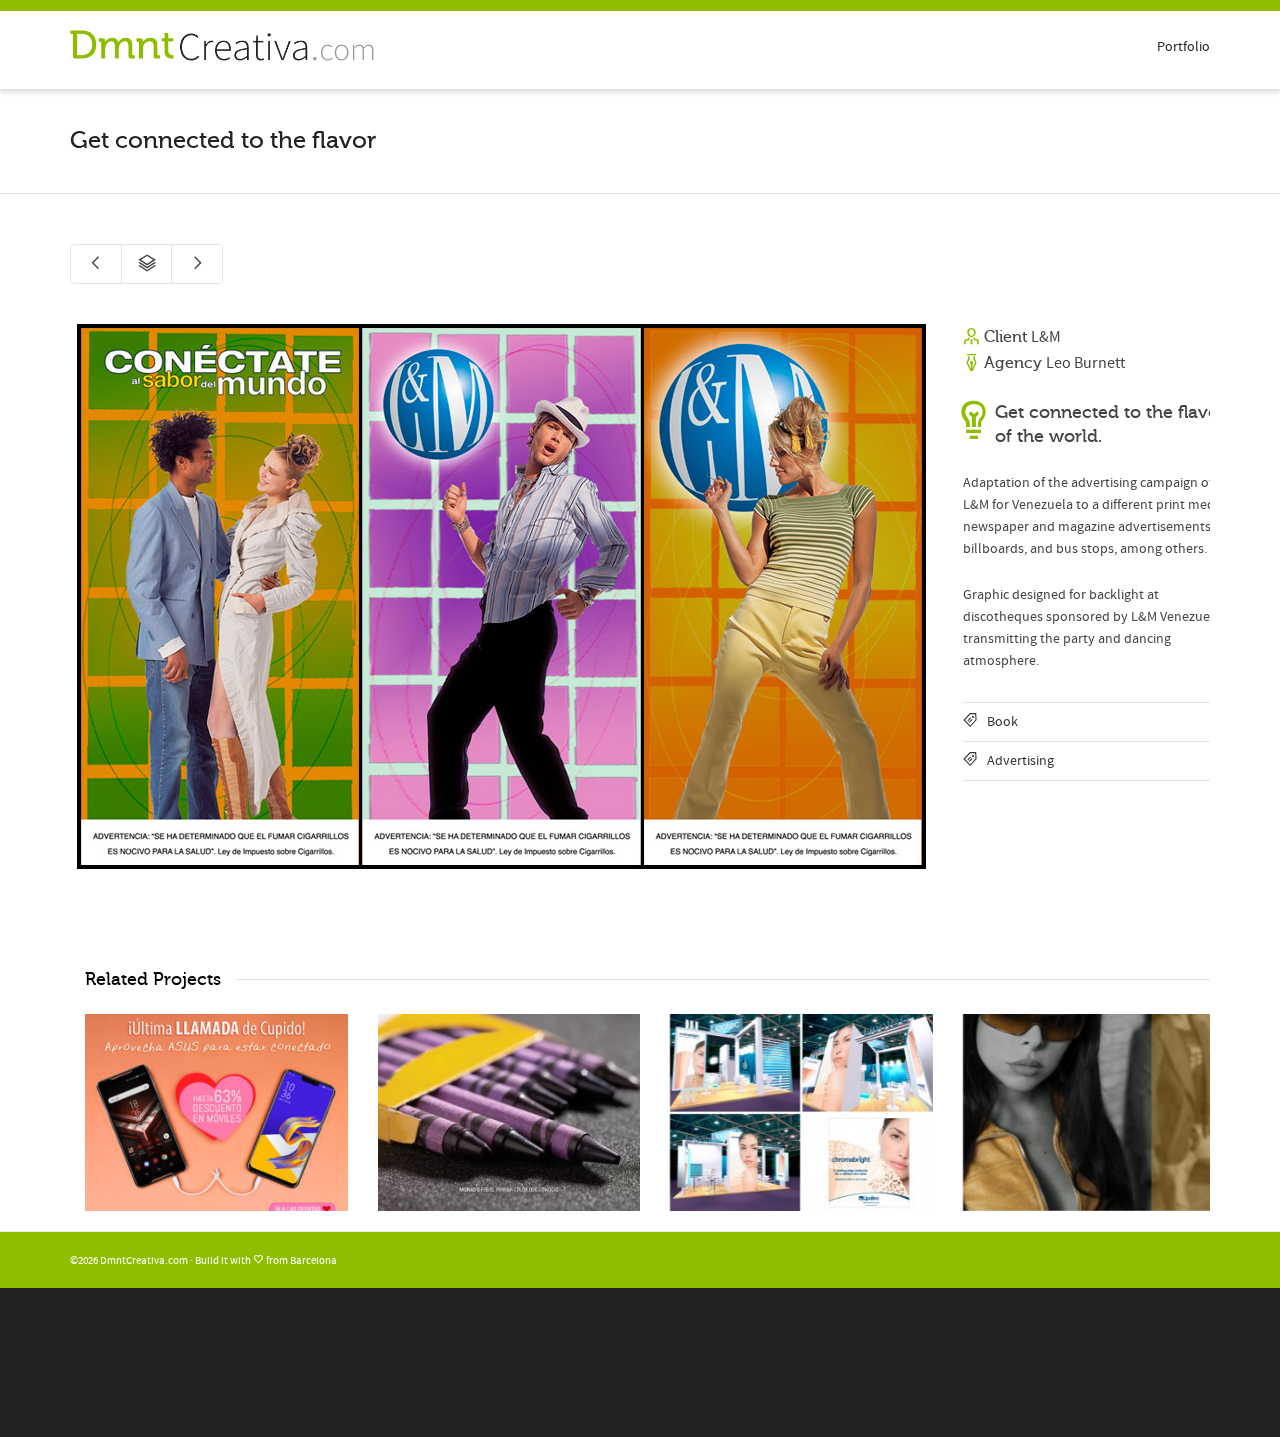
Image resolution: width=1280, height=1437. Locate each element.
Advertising (1020, 761)
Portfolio (1183, 47)
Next (915, 597)
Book (1002, 722)
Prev (88, 597)
